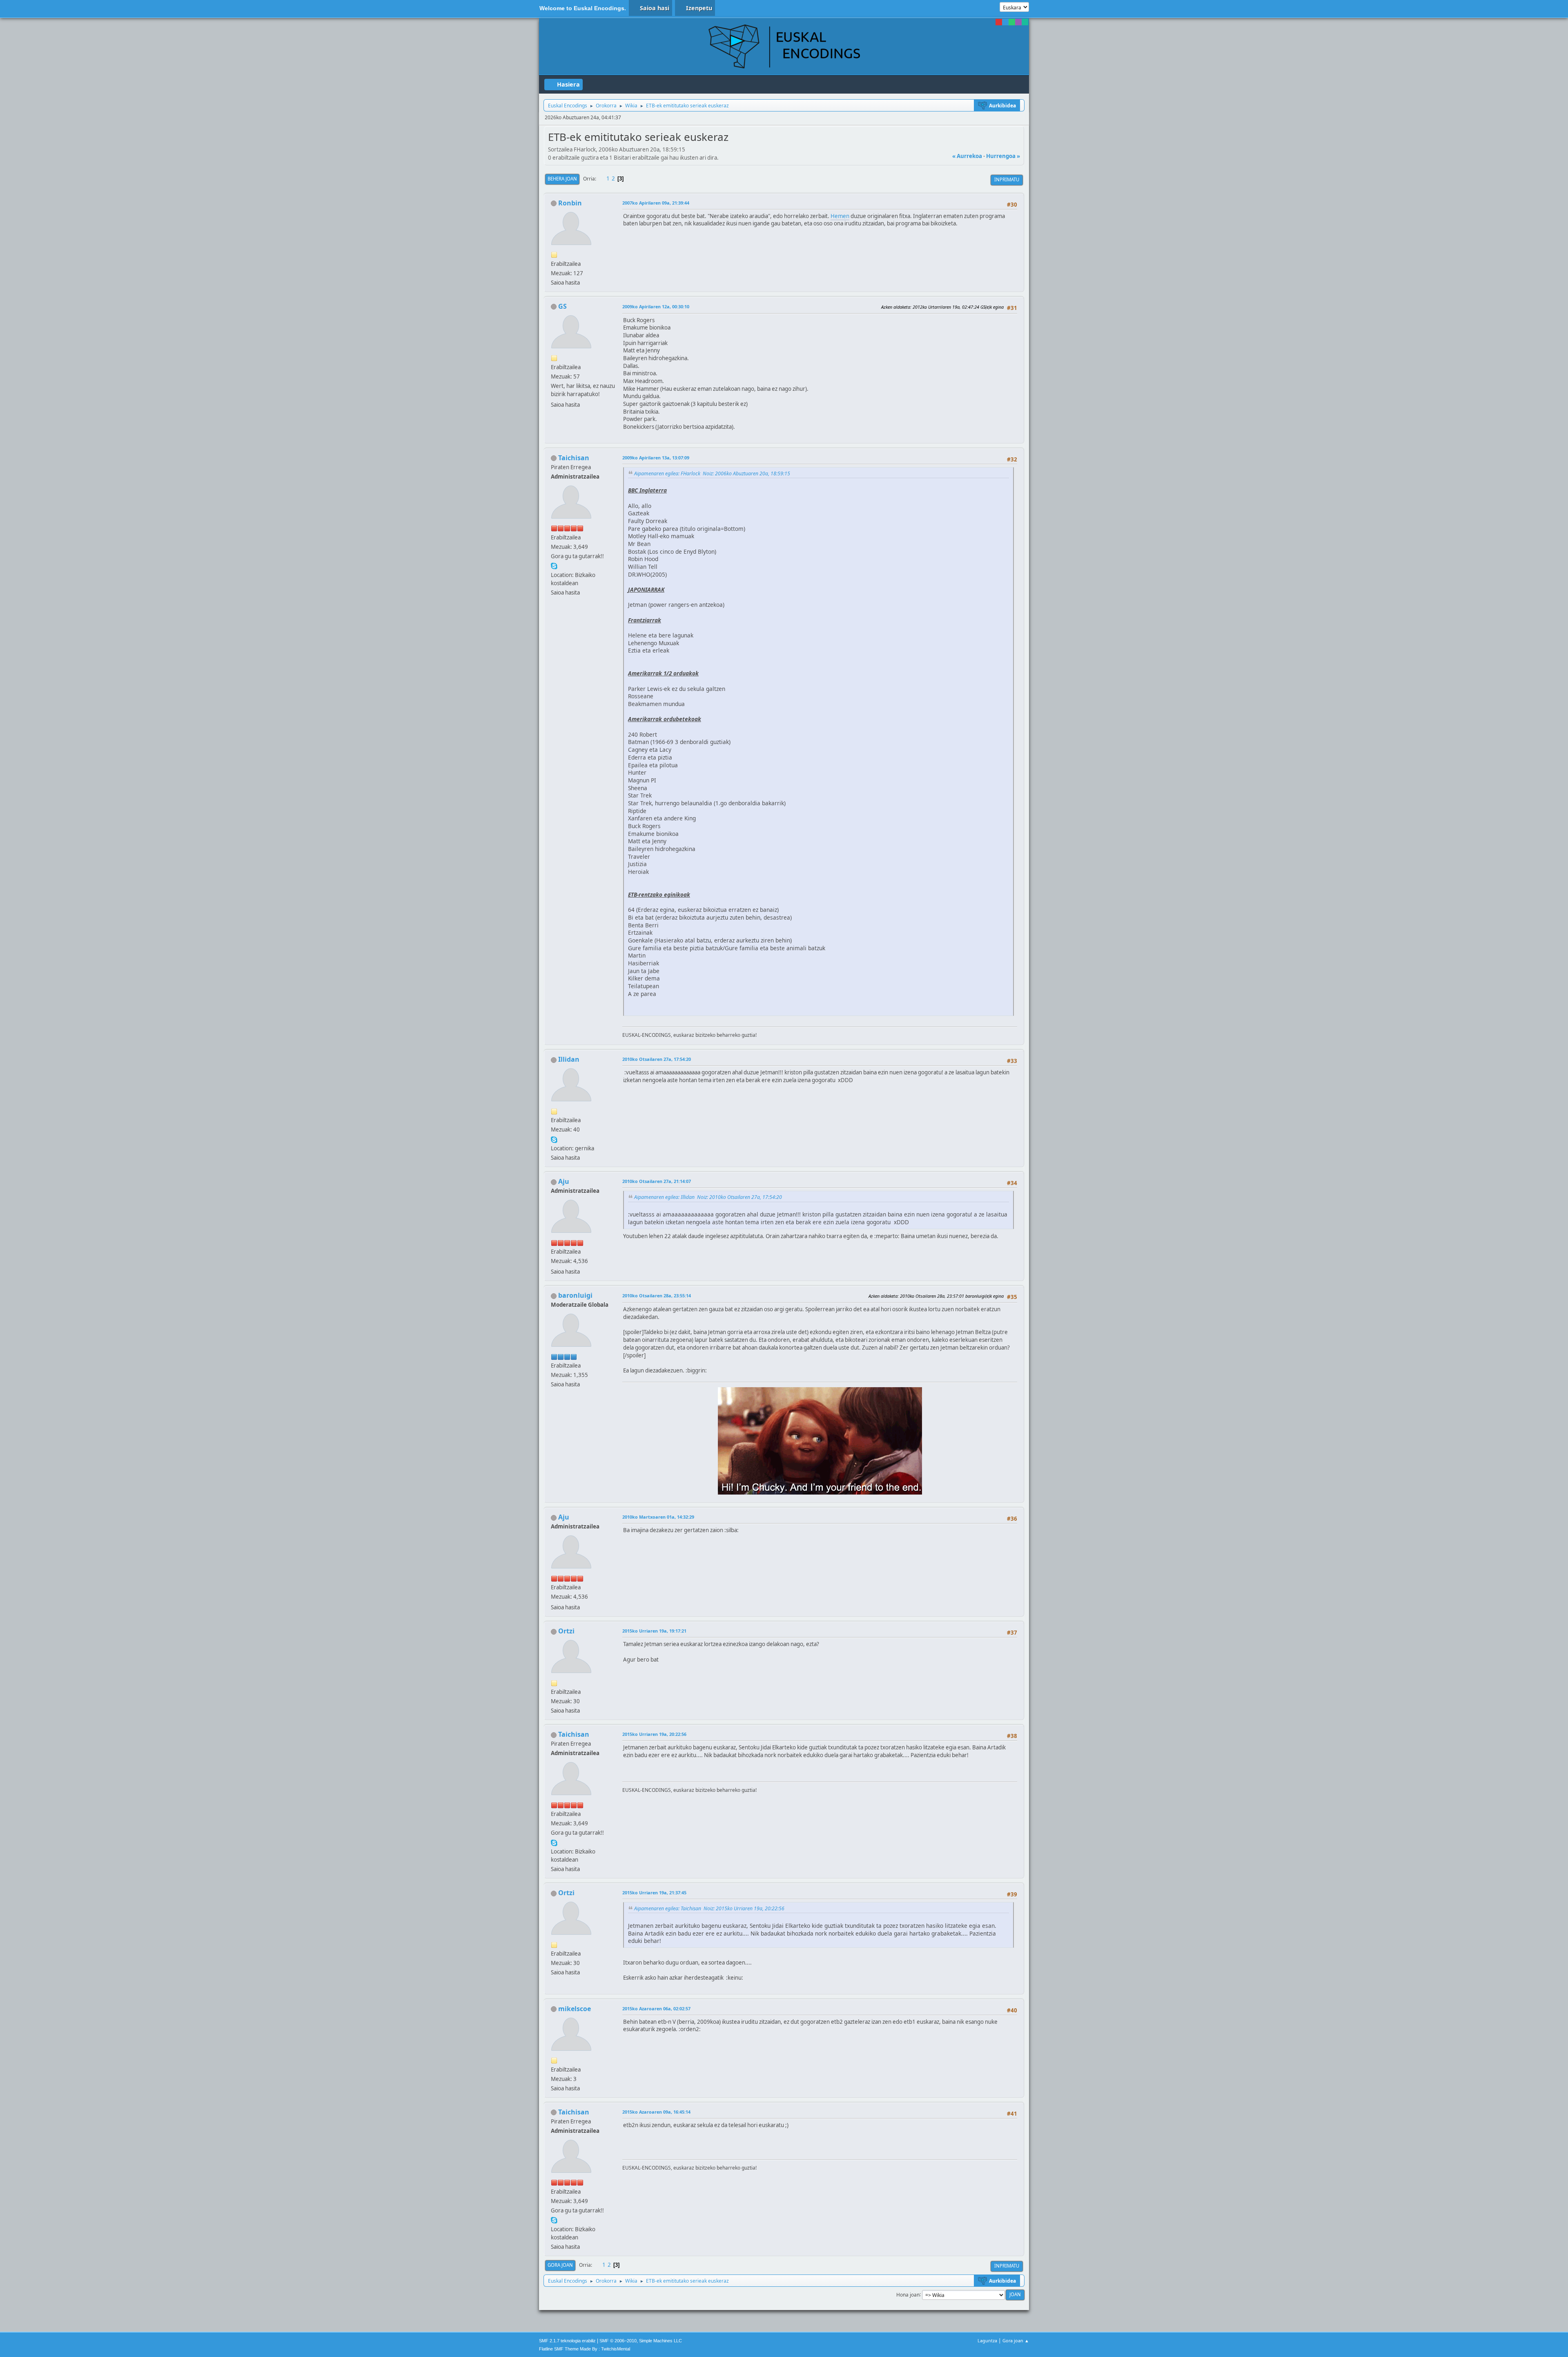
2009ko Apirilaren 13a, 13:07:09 (656, 458)
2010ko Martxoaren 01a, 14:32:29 (658, 1517)
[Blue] (1005, 22)
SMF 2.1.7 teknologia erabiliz (567, 2341)
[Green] (1012, 22)
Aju (564, 1181)
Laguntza (987, 2340)
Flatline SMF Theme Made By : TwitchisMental (585, 2349)
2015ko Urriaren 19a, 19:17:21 (654, 1631)
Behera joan (562, 179)
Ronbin (570, 203)
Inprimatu (1007, 179)
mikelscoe (575, 2009)
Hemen (840, 216)
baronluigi (575, 1295)
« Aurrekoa (967, 156)
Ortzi (566, 1631)
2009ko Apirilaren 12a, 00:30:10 (656, 306)
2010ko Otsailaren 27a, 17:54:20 (657, 1059)
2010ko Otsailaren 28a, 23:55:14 (657, 1295)
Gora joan (560, 2265)
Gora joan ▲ (1016, 2340)
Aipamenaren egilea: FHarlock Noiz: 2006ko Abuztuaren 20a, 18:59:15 (712, 473)
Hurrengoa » (1003, 156)
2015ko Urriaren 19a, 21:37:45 (654, 1893)
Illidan (569, 1059)
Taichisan (574, 458)
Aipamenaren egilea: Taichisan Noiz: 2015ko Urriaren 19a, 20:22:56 (709, 1908)
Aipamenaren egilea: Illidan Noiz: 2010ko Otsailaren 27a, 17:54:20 (708, 1197)
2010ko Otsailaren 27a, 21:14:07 (657, 1181)
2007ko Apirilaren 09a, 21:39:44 (656, 203)
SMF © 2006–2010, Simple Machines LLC (641, 2341)
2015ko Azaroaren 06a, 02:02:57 (656, 2008)
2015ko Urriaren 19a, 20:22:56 (654, 1734)
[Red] (999, 22)
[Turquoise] (1025, 22)
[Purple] (1018, 22)
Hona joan (908, 2294)
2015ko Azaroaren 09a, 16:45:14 (656, 2112)
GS (562, 306)
